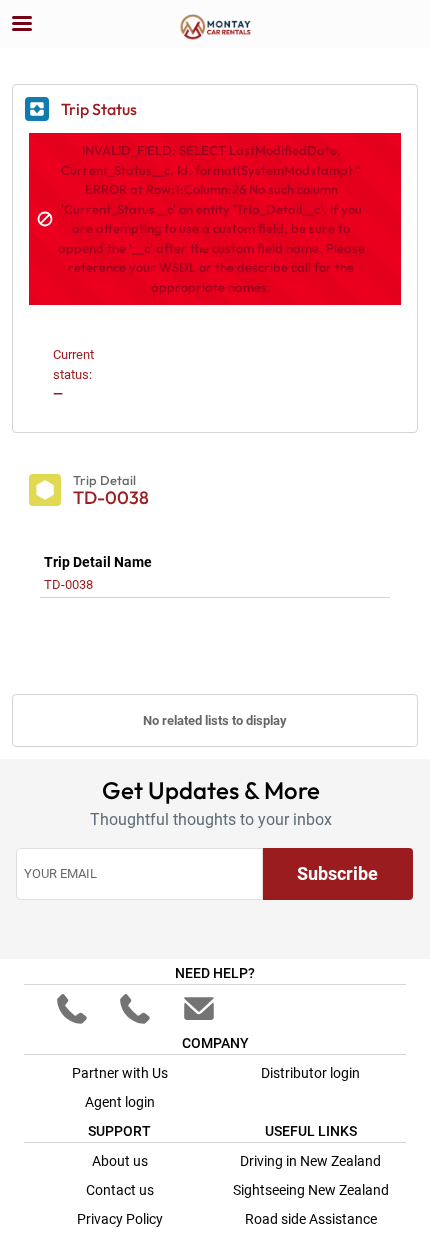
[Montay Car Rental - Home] (215, 25)
